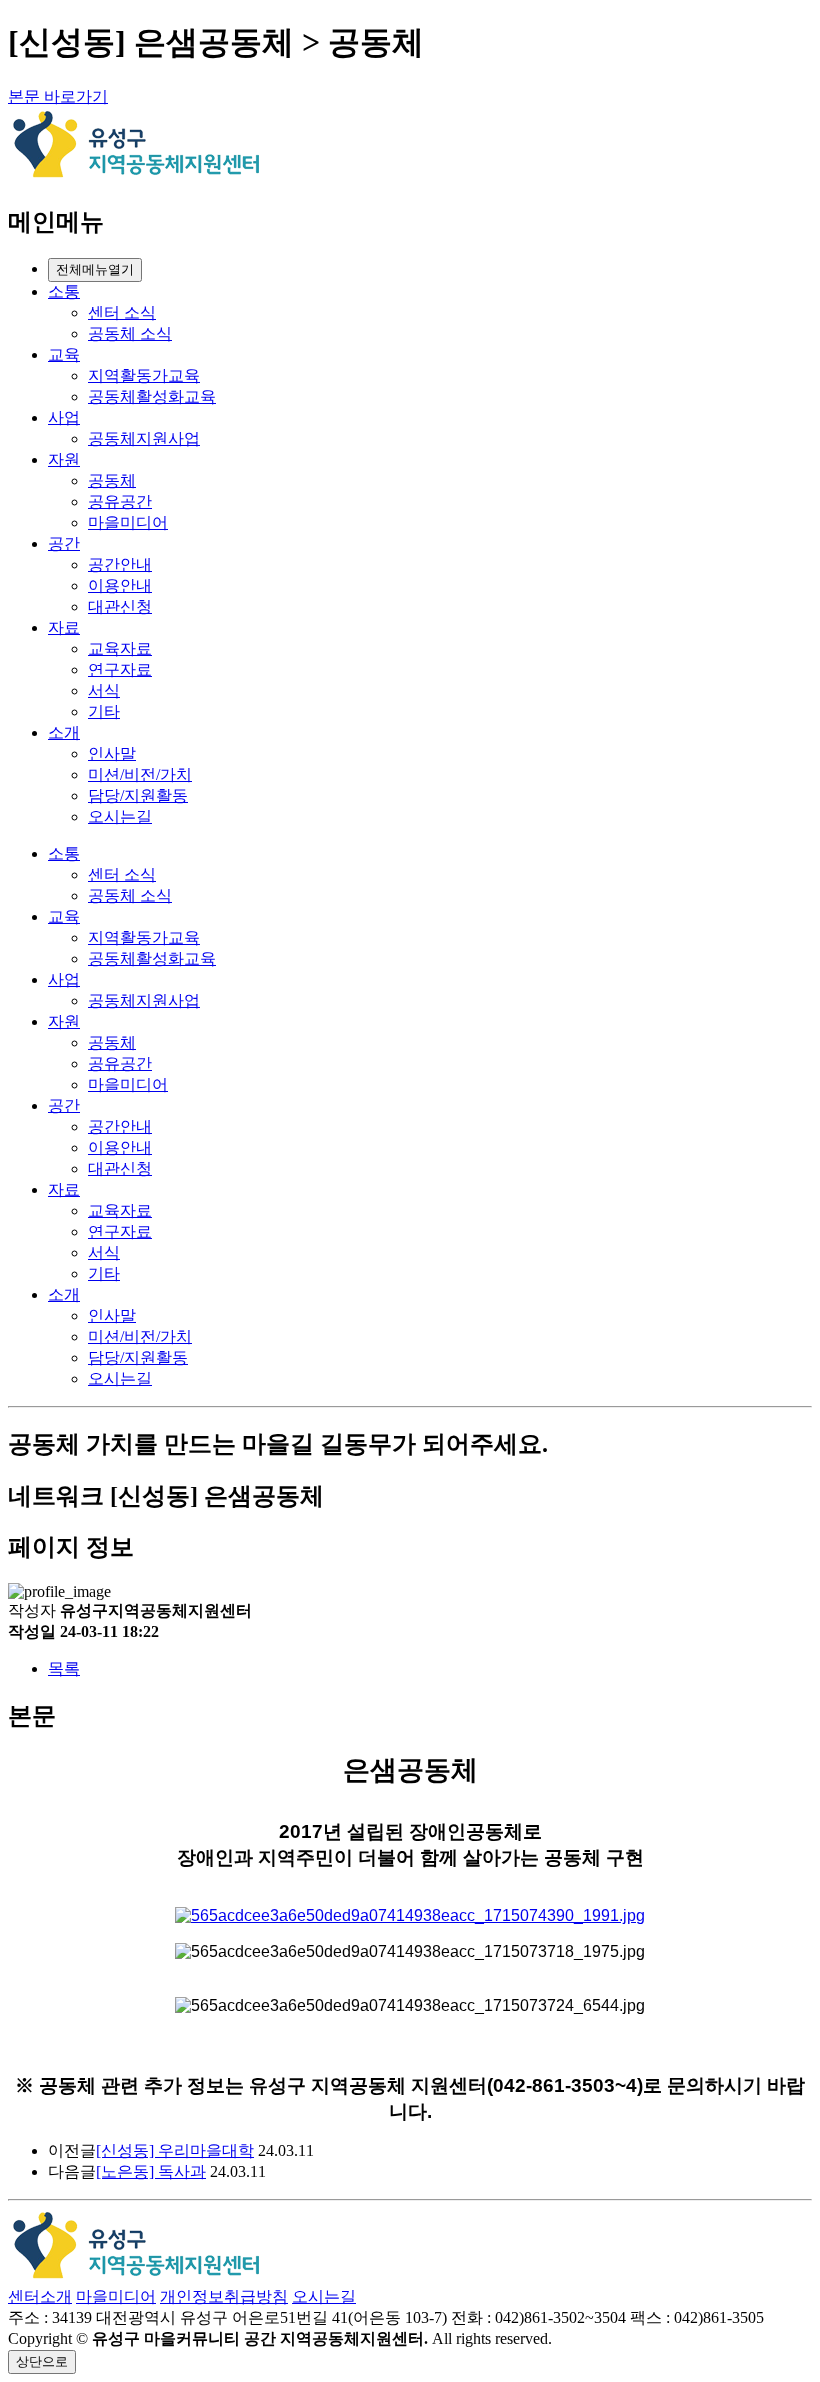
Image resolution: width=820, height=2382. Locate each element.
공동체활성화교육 (152, 396)
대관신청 (120, 606)
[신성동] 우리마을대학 (175, 2150)
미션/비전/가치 (140, 774)
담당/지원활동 (138, 795)
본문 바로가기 (58, 96)
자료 (64, 627)
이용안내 (120, 585)
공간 (64, 543)
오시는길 (120, 816)
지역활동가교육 (144, 375)
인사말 (112, 753)
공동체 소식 (130, 333)
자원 (64, 459)
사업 (64, 417)
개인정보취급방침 (224, 2296)
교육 (64, 354)
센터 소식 (122, 312)
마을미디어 (128, 522)
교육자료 (120, 648)
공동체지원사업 (144, 438)
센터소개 (40, 2296)
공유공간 (120, 501)
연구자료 (120, 669)
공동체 (112, 480)
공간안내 (120, 564)
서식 (104, 690)
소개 (64, 732)
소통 (64, 291)
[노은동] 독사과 (151, 2171)
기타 (104, 711)
